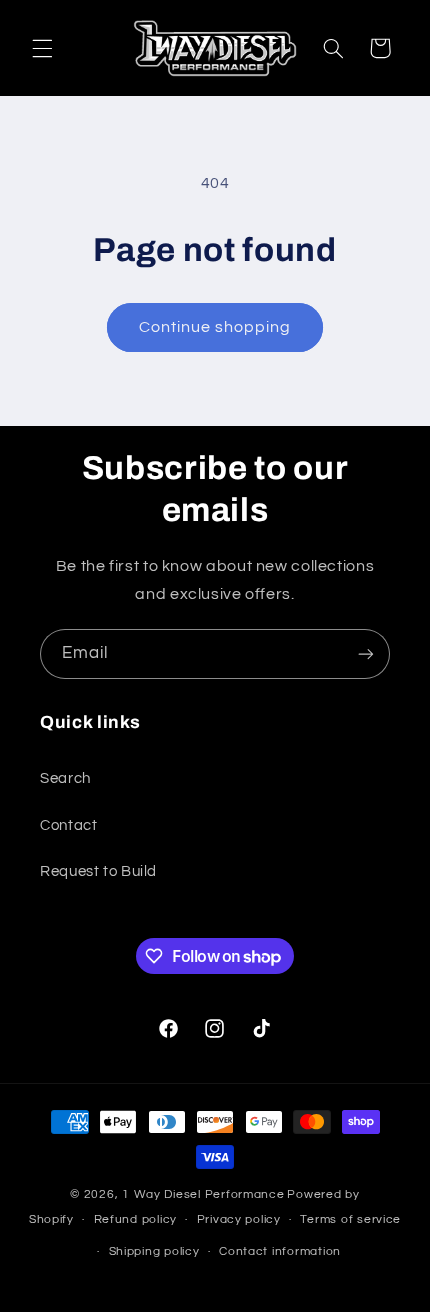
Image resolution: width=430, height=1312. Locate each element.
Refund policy (136, 1219)
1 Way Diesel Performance (203, 1194)
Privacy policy (239, 1219)
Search (65, 778)
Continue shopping (215, 327)
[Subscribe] (366, 653)
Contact (68, 825)
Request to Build (98, 871)
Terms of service (350, 1219)
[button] (42, 48)
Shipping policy (154, 1251)
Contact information (280, 1251)
